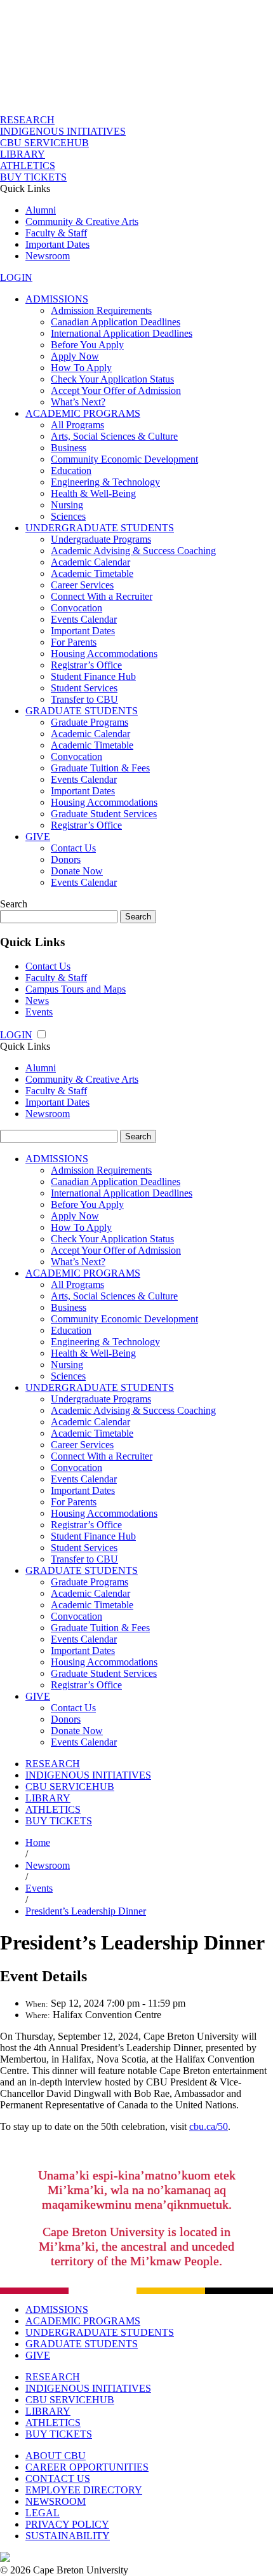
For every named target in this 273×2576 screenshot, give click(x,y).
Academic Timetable (92, 573)
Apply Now (75, 356)
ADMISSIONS (57, 299)
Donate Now (77, 871)
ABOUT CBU (56, 2456)
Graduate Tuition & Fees (100, 768)
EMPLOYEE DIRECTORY (84, 2490)
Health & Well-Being (93, 493)
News (37, 1000)
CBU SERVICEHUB (44, 143)
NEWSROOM (56, 2501)
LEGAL (43, 2513)
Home (38, 1842)
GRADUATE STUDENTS (82, 711)
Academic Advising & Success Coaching (133, 551)
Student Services (84, 688)
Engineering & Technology (105, 482)
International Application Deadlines (122, 333)
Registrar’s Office (86, 665)
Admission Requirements (101, 310)
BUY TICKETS (33, 177)
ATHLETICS (28, 166)
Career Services (82, 585)
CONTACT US (58, 2478)
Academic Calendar (90, 562)
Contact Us (73, 848)
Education (71, 471)
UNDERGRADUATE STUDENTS (100, 528)
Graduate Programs (90, 722)
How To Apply (81, 368)
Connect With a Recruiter (102, 596)
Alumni (41, 210)
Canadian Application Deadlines (116, 322)
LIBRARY (23, 154)
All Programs (77, 425)
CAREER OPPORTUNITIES (87, 2467)
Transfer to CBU (84, 699)
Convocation (77, 608)
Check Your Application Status (112, 379)
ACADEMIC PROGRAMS (83, 413)
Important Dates (57, 244)
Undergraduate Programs (101, 539)
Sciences (68, 516)
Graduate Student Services (104, 814)
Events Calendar (84, 619)
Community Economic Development (124, 459)
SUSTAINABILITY (68, 2536)
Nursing (67, 505)
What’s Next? (78, 402)
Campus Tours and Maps (76, 989)
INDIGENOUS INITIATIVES (63, 131)
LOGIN (16, 277)
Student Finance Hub (93, 676)
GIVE (38, 837)
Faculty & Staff (56, 233)
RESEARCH (27, 120)
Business (69, 448)
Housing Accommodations (104, 654)
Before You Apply (87, 345)
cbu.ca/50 (209, 2126)
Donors (66, 859)
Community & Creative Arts (82, 221)
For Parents (74, 642)
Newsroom (48, 256)
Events (39, 1012)
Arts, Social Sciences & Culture (114, 436)
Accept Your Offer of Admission (116, 390)
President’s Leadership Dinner (86, 1911)
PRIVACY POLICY (67, 2524)
